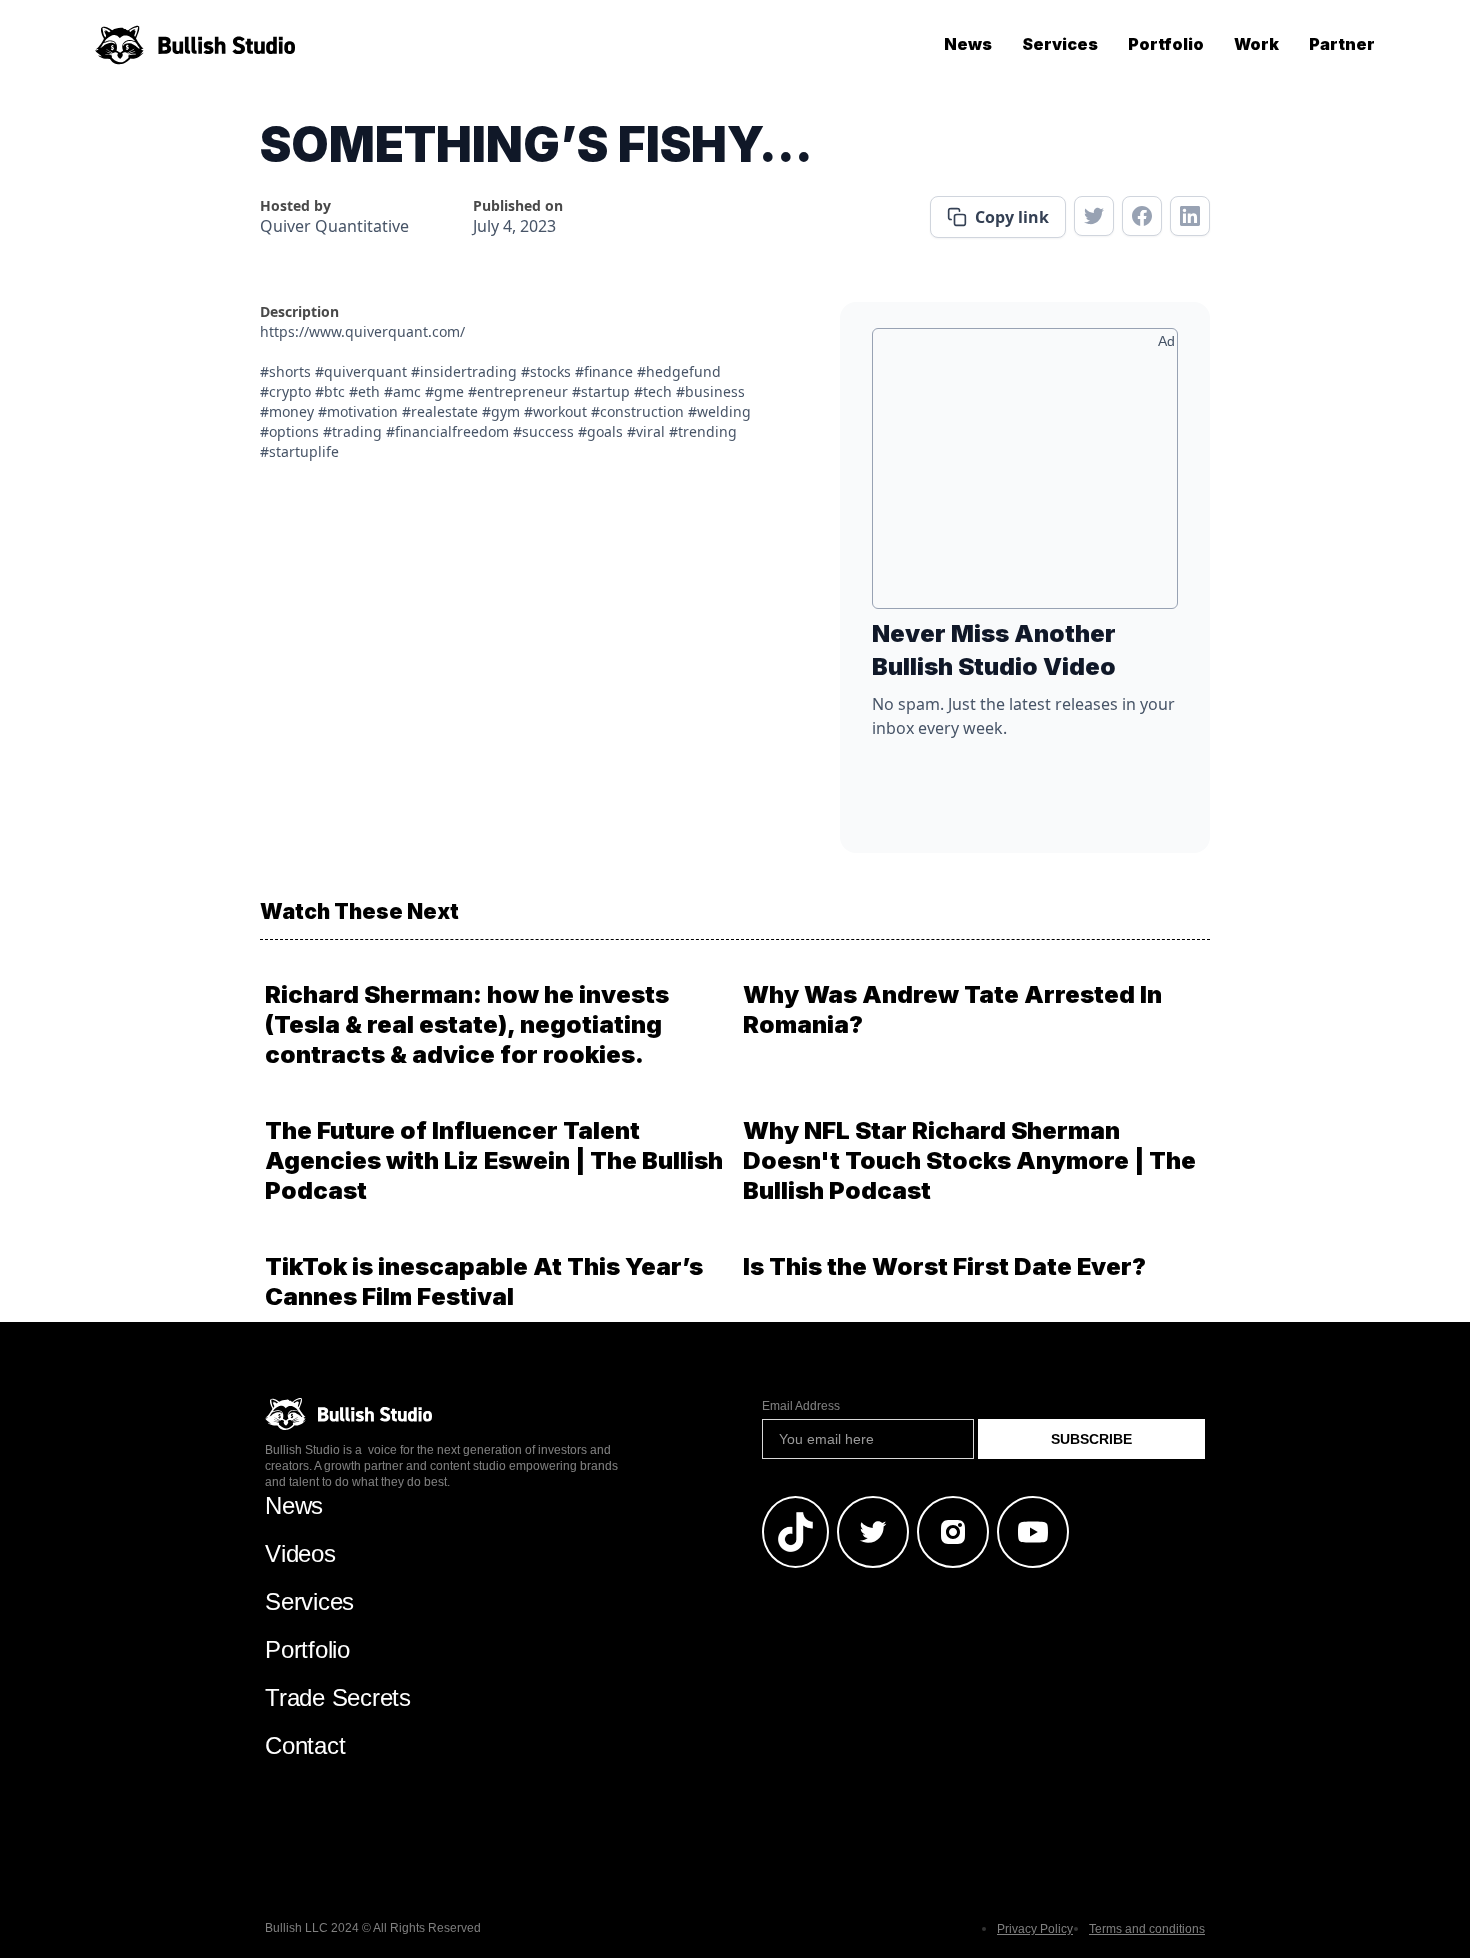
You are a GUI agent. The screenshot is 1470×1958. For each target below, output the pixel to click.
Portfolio (1166, 44)
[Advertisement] (1025, 476)
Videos (300, 1553)
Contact (305, 1745)
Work (1256, 44)
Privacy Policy (1035, 1929)
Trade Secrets (338, 1697)
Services (1060, 44)
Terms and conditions (1147, 1929)
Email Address (801, 1406)
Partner (1342, 44)
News (968, 44)
